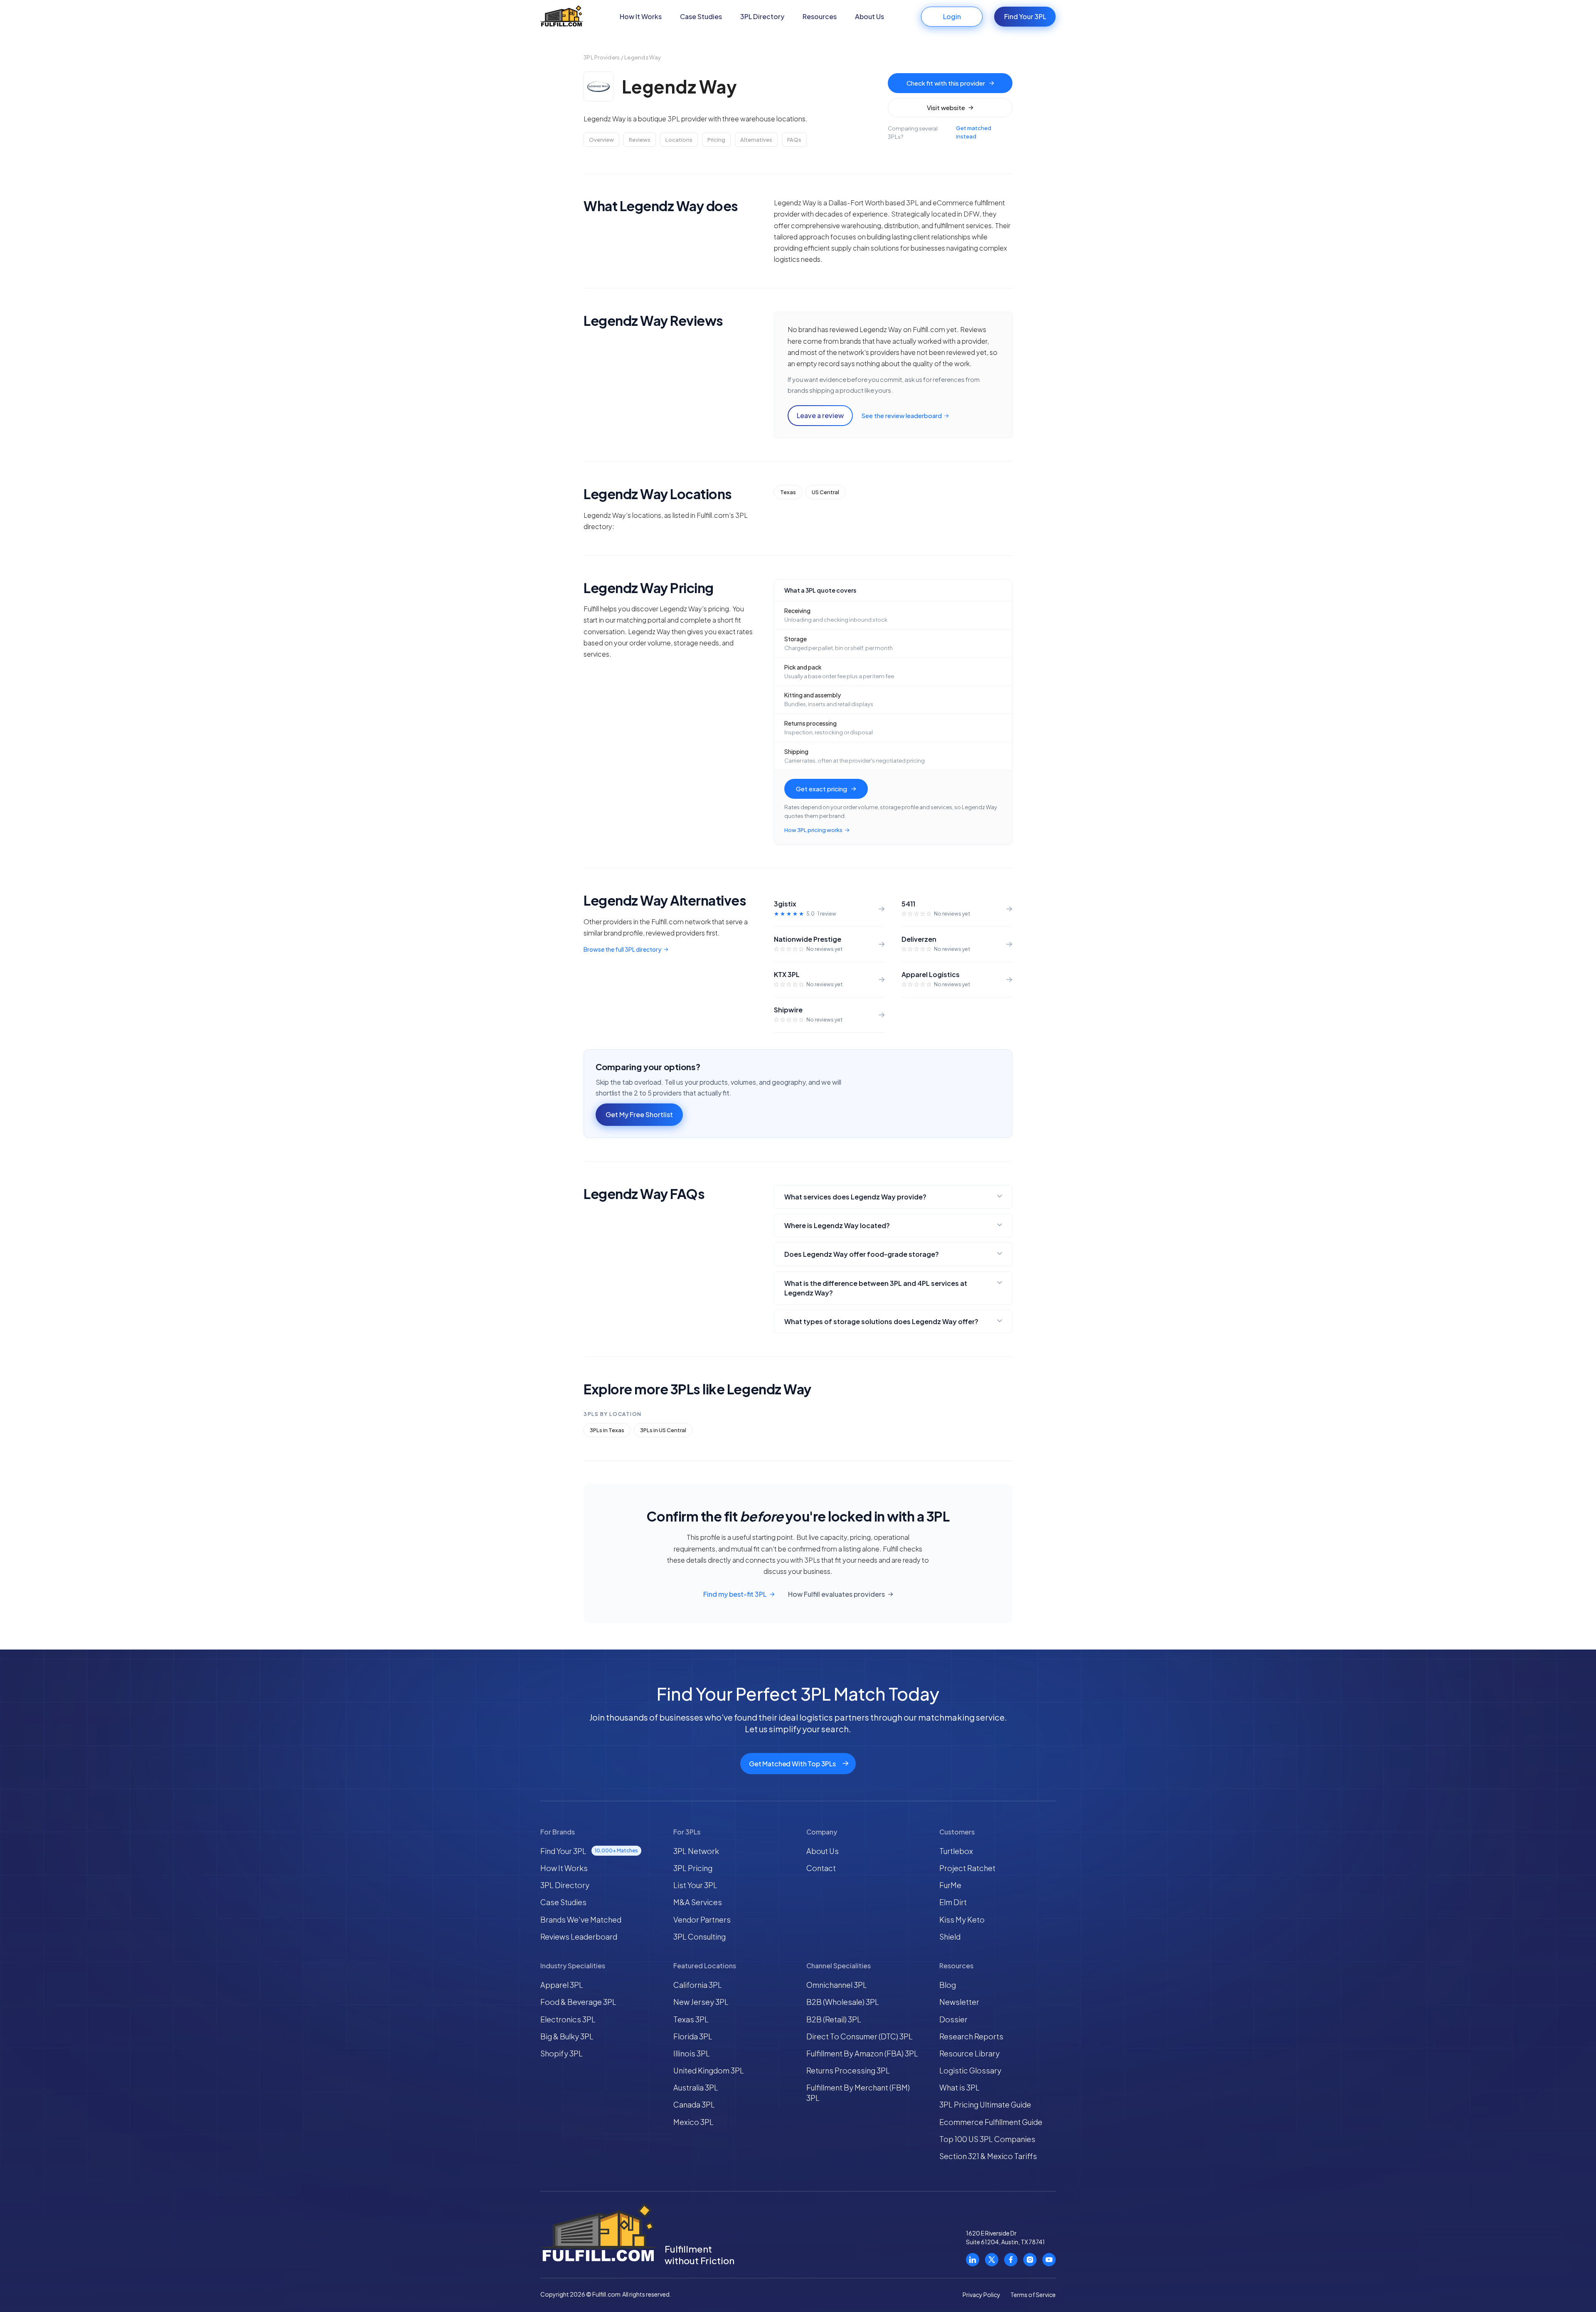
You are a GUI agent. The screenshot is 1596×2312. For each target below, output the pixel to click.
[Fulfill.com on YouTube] (1049, 2260)
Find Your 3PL (1025, 16)
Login (952, 16)
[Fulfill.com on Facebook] (1011, 2260)
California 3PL (698, 1985)
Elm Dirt (953, 1902)
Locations (679, 140)
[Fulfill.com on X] (992, 2260)
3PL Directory (762, 16)
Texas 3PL (691, 2019)
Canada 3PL (694, 2104)
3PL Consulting (699, 1937)
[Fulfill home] (562, 17)
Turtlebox (956, 1851)
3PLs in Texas (607, 1430)
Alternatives (756, 140)
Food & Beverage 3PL (578, 2002)
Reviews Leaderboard (579, 1937)
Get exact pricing (821, 789)
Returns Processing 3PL (848, 2070)
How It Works (641, 16)
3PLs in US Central (663, 1430)
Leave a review (820, 415)
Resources (820, 16)
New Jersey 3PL (701, 2002)
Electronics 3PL (568, 2019)
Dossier (953, 2019)
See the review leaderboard (901, 415)
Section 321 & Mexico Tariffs (988, 2156)
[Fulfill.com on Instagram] (1030, 2260)
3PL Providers (602, 57)
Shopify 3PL (562, 2053)
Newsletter (959, 2002)
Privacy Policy (981, 2295)
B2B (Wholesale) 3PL (843, 2002)
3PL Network (696, 1851)
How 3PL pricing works (813, 830)
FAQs (794, 140)
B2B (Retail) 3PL (834, 2019)
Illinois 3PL (692, 2053)
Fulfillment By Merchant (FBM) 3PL (858, 2093)
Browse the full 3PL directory (622, 949)
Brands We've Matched (581, 1919)
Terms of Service (1033, 2295)
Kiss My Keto (962, 1919)
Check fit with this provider (946, 83)
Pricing (716, 140)
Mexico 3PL (693, 2122)
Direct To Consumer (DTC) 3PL (860, 2036)
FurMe (950, 1885)
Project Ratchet (967, 1868)
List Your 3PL (695, 1885)
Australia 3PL (696, 2087)
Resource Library (969, 2053)
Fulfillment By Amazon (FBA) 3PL (862, 2053)
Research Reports (971, 2036)
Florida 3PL (693, 2036)
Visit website (946, 107)
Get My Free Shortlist (639, 1114)
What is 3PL (959, 2087)
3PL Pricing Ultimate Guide (985, 2104)
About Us (869, 16)
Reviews (640, 140)
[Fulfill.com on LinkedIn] (973, 2260)
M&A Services (698, 1902)
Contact (821, 1868)
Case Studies (701, 16)
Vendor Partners (702, 1919)
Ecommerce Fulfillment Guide (991, 2122)
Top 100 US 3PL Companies (987, 2139)
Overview (601, 140)
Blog (948, 1985)
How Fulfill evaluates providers (836, 1594)
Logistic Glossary (970, 2070)
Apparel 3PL (562, 1985)
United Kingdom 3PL (709, 2070)
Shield (950, 1937)
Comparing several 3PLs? (940, 132)
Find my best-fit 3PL (735, 1594)
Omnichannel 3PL (837, 1985)
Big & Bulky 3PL (567, 2036)
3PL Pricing (693, 1868)
